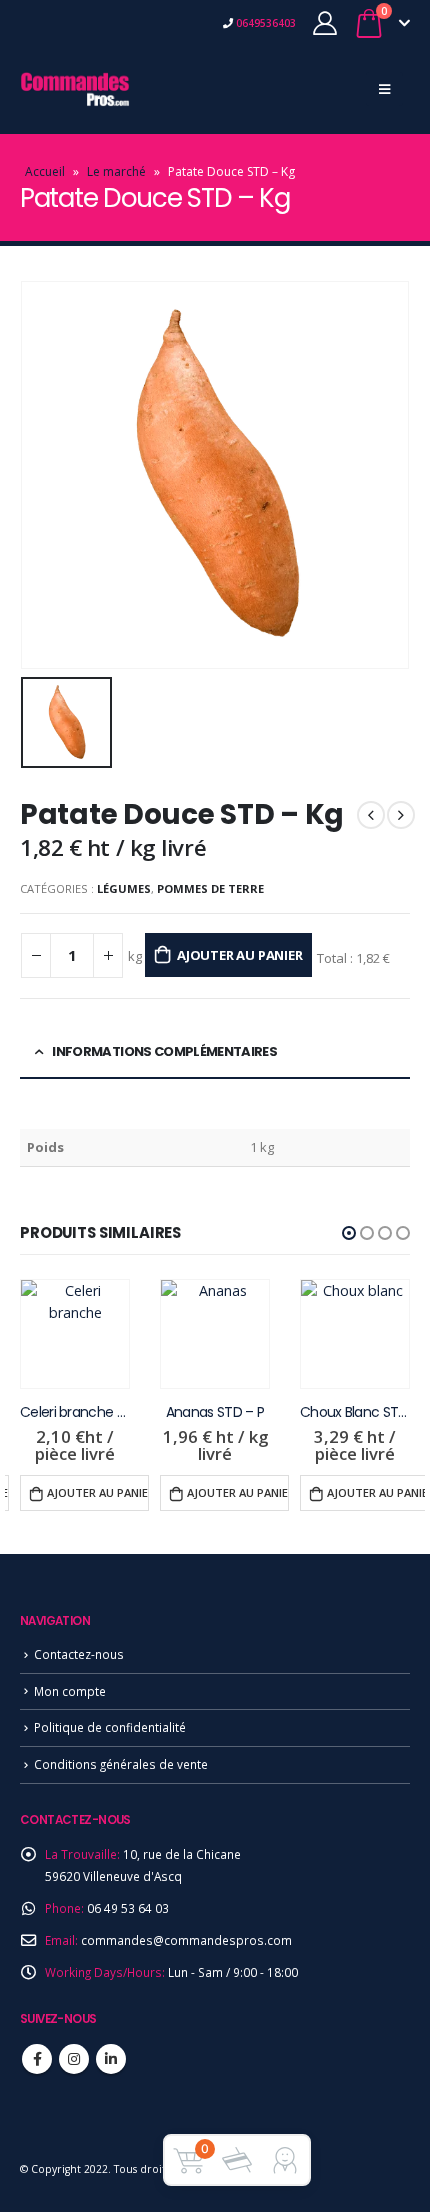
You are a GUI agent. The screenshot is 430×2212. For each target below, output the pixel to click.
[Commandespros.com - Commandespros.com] (75, 89)
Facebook (37, 2059)
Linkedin (111, 2059)
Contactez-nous (79, 1654)
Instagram (74, 2059)
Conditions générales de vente (121, 1764)
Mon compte (70, 1691)
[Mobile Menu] (384, 89)
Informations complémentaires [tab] (164, 1051)
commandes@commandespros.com (186, 1940)
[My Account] (325, 23)
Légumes (124, 888)
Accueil (45, 171)
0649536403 (264, 23)
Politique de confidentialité (110, 1727)
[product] (75, 1334)
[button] (349, 1233)
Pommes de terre (210, 888)
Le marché (116, 171)
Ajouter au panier (240, 955)
